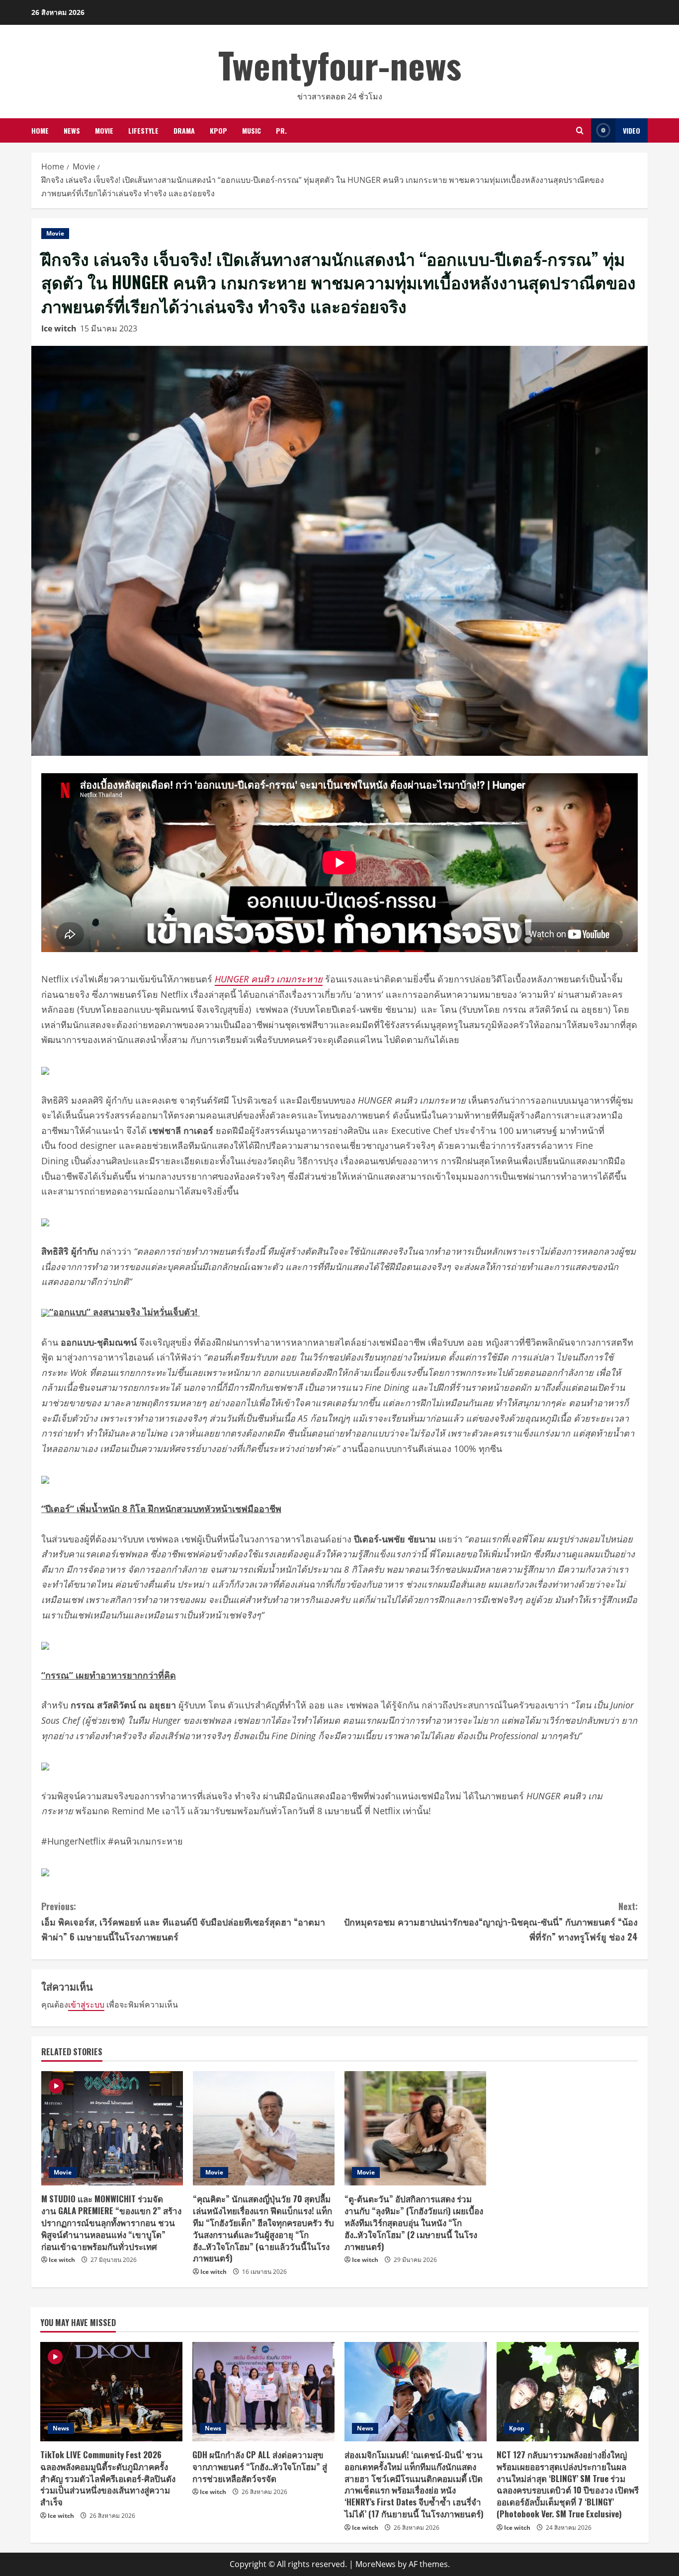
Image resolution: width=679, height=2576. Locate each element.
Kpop (218, 130)
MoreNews (376, 2564)
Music (252, 130)
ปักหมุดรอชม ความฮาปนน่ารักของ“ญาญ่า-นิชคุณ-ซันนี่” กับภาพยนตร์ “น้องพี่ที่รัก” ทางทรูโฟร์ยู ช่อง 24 (491, 1921)
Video (632, 130)
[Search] (580, 130)
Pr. (281, 130)
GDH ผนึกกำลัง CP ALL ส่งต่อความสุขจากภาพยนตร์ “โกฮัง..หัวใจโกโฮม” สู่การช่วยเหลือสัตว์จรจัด (260, 2466)
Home (40, 130)
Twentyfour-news (340, 64)
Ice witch (59, 328)
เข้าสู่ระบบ (86, 2005)
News (72, 130)
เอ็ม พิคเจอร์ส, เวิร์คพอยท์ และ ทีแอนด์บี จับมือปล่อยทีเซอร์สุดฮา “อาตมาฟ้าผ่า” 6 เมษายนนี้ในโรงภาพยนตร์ (183, 1921)
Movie (104, 130)
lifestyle (143, 130)
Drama (184, 130)
